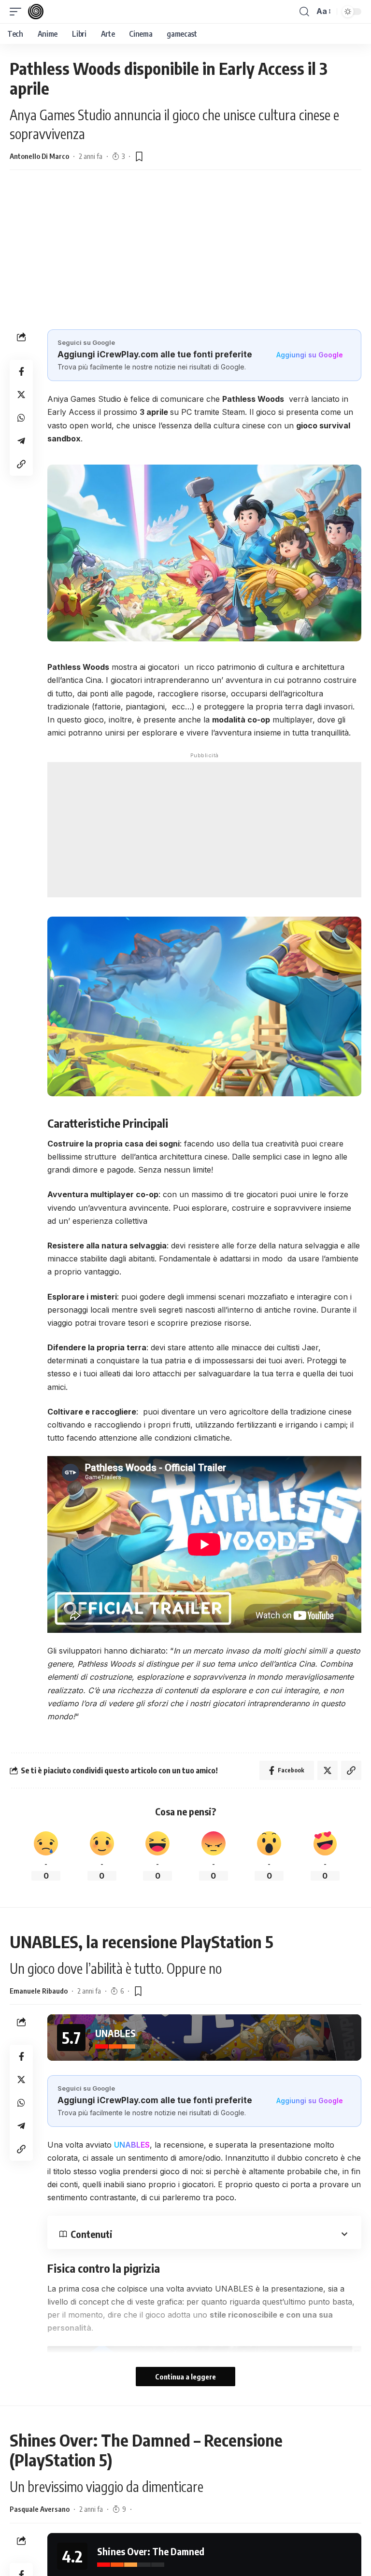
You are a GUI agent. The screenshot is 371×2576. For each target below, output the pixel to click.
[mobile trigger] (18, 12)
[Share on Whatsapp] (21, 418)
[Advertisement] (185, 247)
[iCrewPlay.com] (36, 12)
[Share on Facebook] (21, 371)
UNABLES (132, 2145)
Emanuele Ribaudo (39, 1991)
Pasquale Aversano (40, 2509)
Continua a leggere (185, 2377)
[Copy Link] (21, 464)
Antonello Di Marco (39, 156)
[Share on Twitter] (21, 395)
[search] (304, 12)
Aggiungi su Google (310, 355)
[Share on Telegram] (21, 441)
